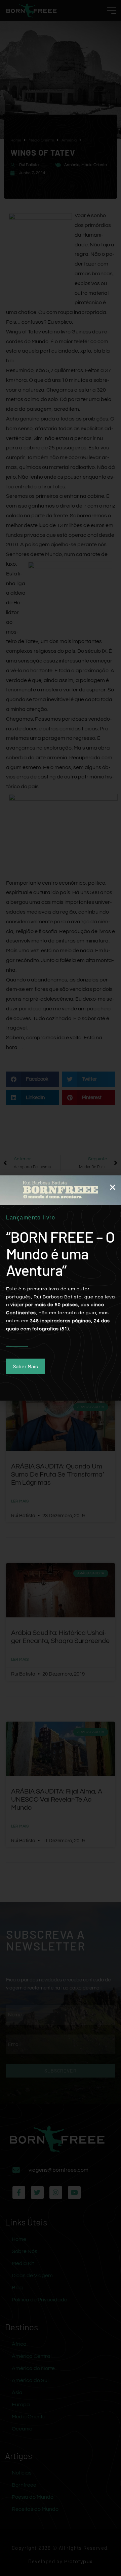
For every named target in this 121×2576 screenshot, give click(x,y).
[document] (61, 1288)
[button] (113, 1187)
